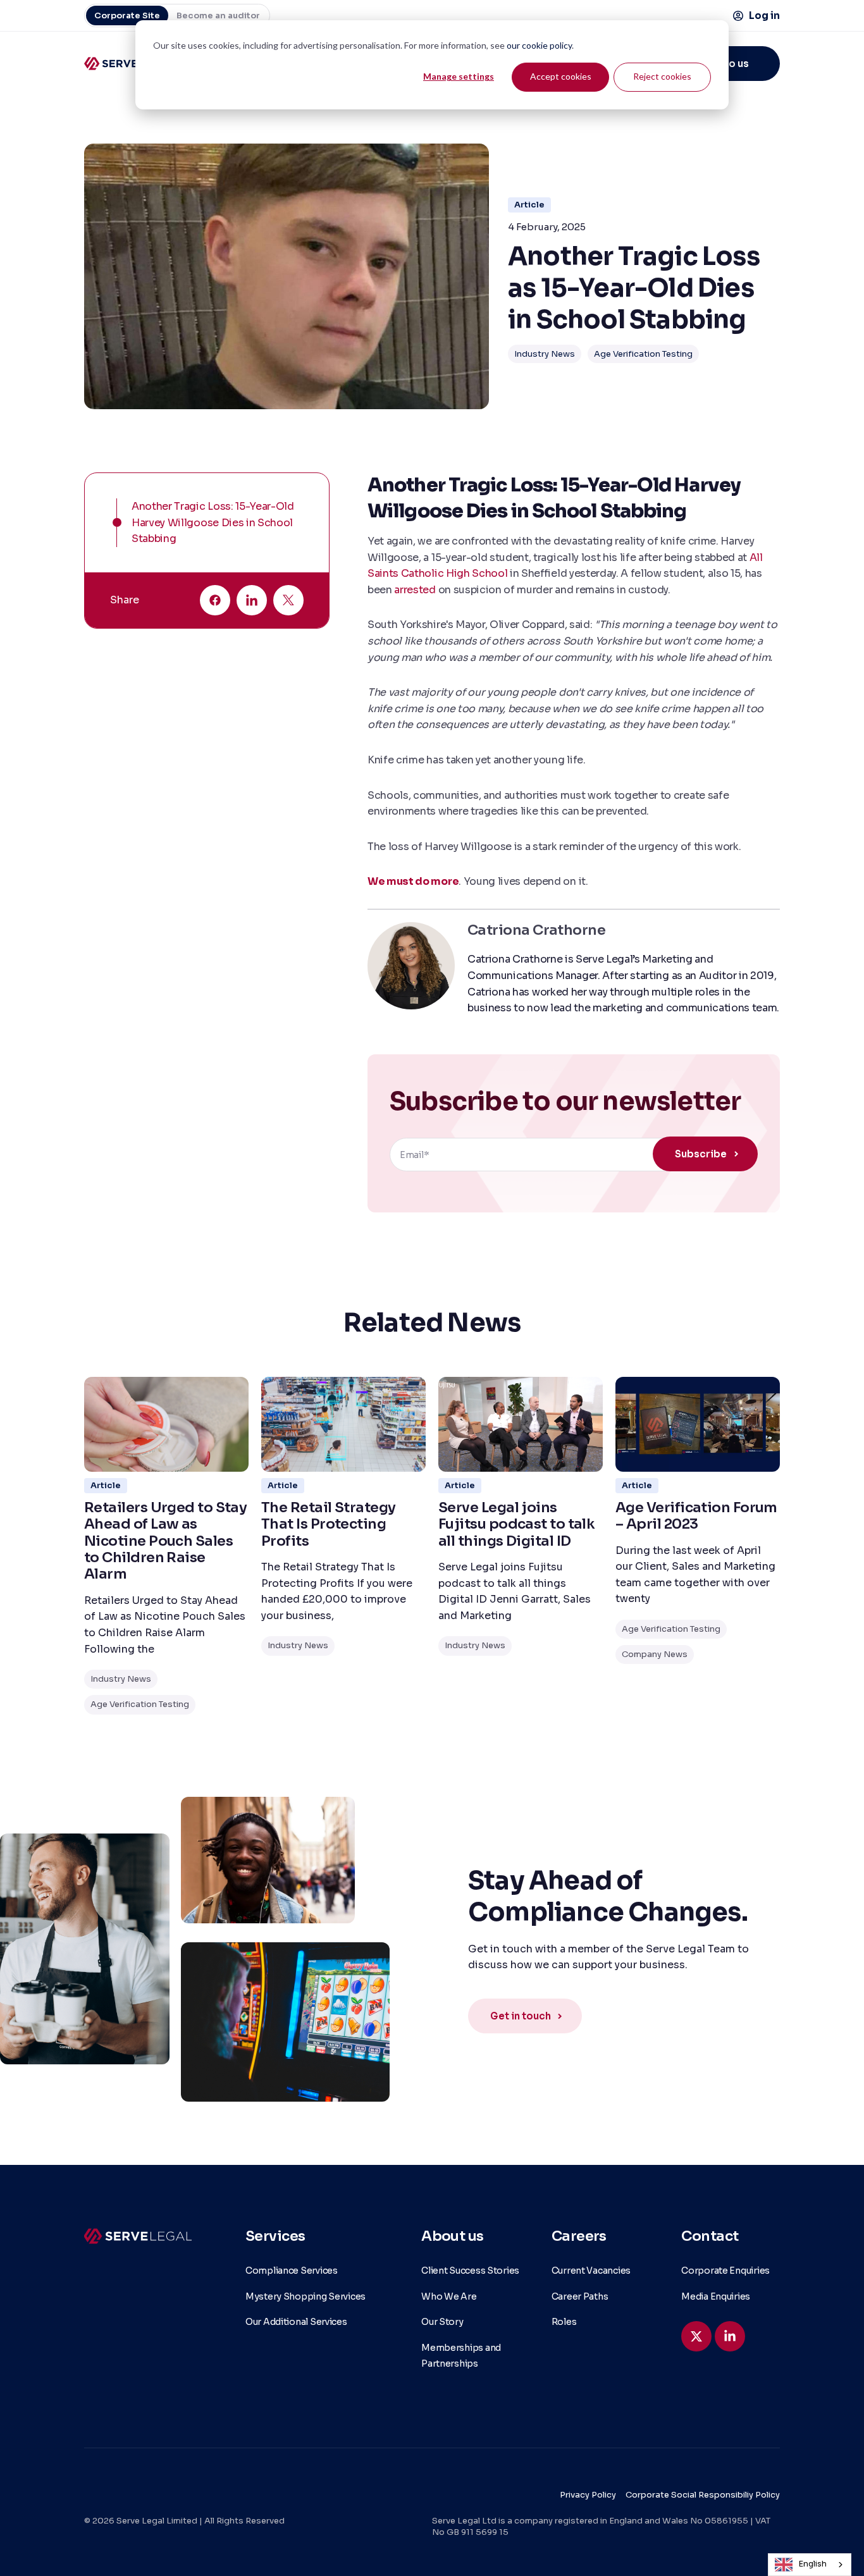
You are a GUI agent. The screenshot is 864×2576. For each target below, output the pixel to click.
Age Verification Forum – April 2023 (696, 1516)
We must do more (413, 881)
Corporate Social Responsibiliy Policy (703, 2495)
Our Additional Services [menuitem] (296, 2322)
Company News (655, 1654)
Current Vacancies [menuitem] (591, 2271)
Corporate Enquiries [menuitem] (725, 2271)
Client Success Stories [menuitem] (470, 2271)
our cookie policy (539, 45)
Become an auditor (218, 15)
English (813, 2564)
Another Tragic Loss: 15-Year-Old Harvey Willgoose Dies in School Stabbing (213, 522)
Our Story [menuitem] (442, 2322)
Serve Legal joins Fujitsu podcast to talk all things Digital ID (516, 1524)
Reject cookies (662, 76)
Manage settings (459, 76)
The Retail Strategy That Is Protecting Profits (329, 1524)
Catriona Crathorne (536, 930)
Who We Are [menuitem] (449, 2296)
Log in (764, 15)
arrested (416, 590)
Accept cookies (561, 76)
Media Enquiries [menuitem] (716, 2296)
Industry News (545, 354)
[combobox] (810, 2565)
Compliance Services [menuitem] (292, 2271)
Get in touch (521, 2016)
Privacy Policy (588, 2495)
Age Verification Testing (643, 354)
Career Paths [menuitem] (580, 2296)
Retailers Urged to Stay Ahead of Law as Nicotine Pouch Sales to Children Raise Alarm (165, 1541)
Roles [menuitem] (564, 2322)
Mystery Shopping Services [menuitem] (305, 2296)
